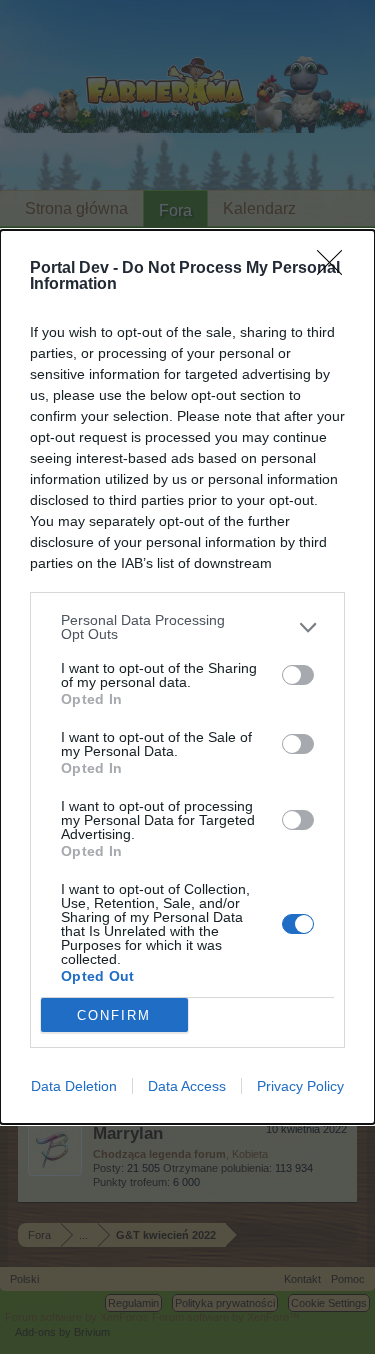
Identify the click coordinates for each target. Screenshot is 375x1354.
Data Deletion (74, 1086)
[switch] (298, 675)
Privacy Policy (300, 1086)
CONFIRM (114, 1015)
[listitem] (187, 627)
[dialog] (187, 677)
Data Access (187, 1086)
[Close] (336, 269)
